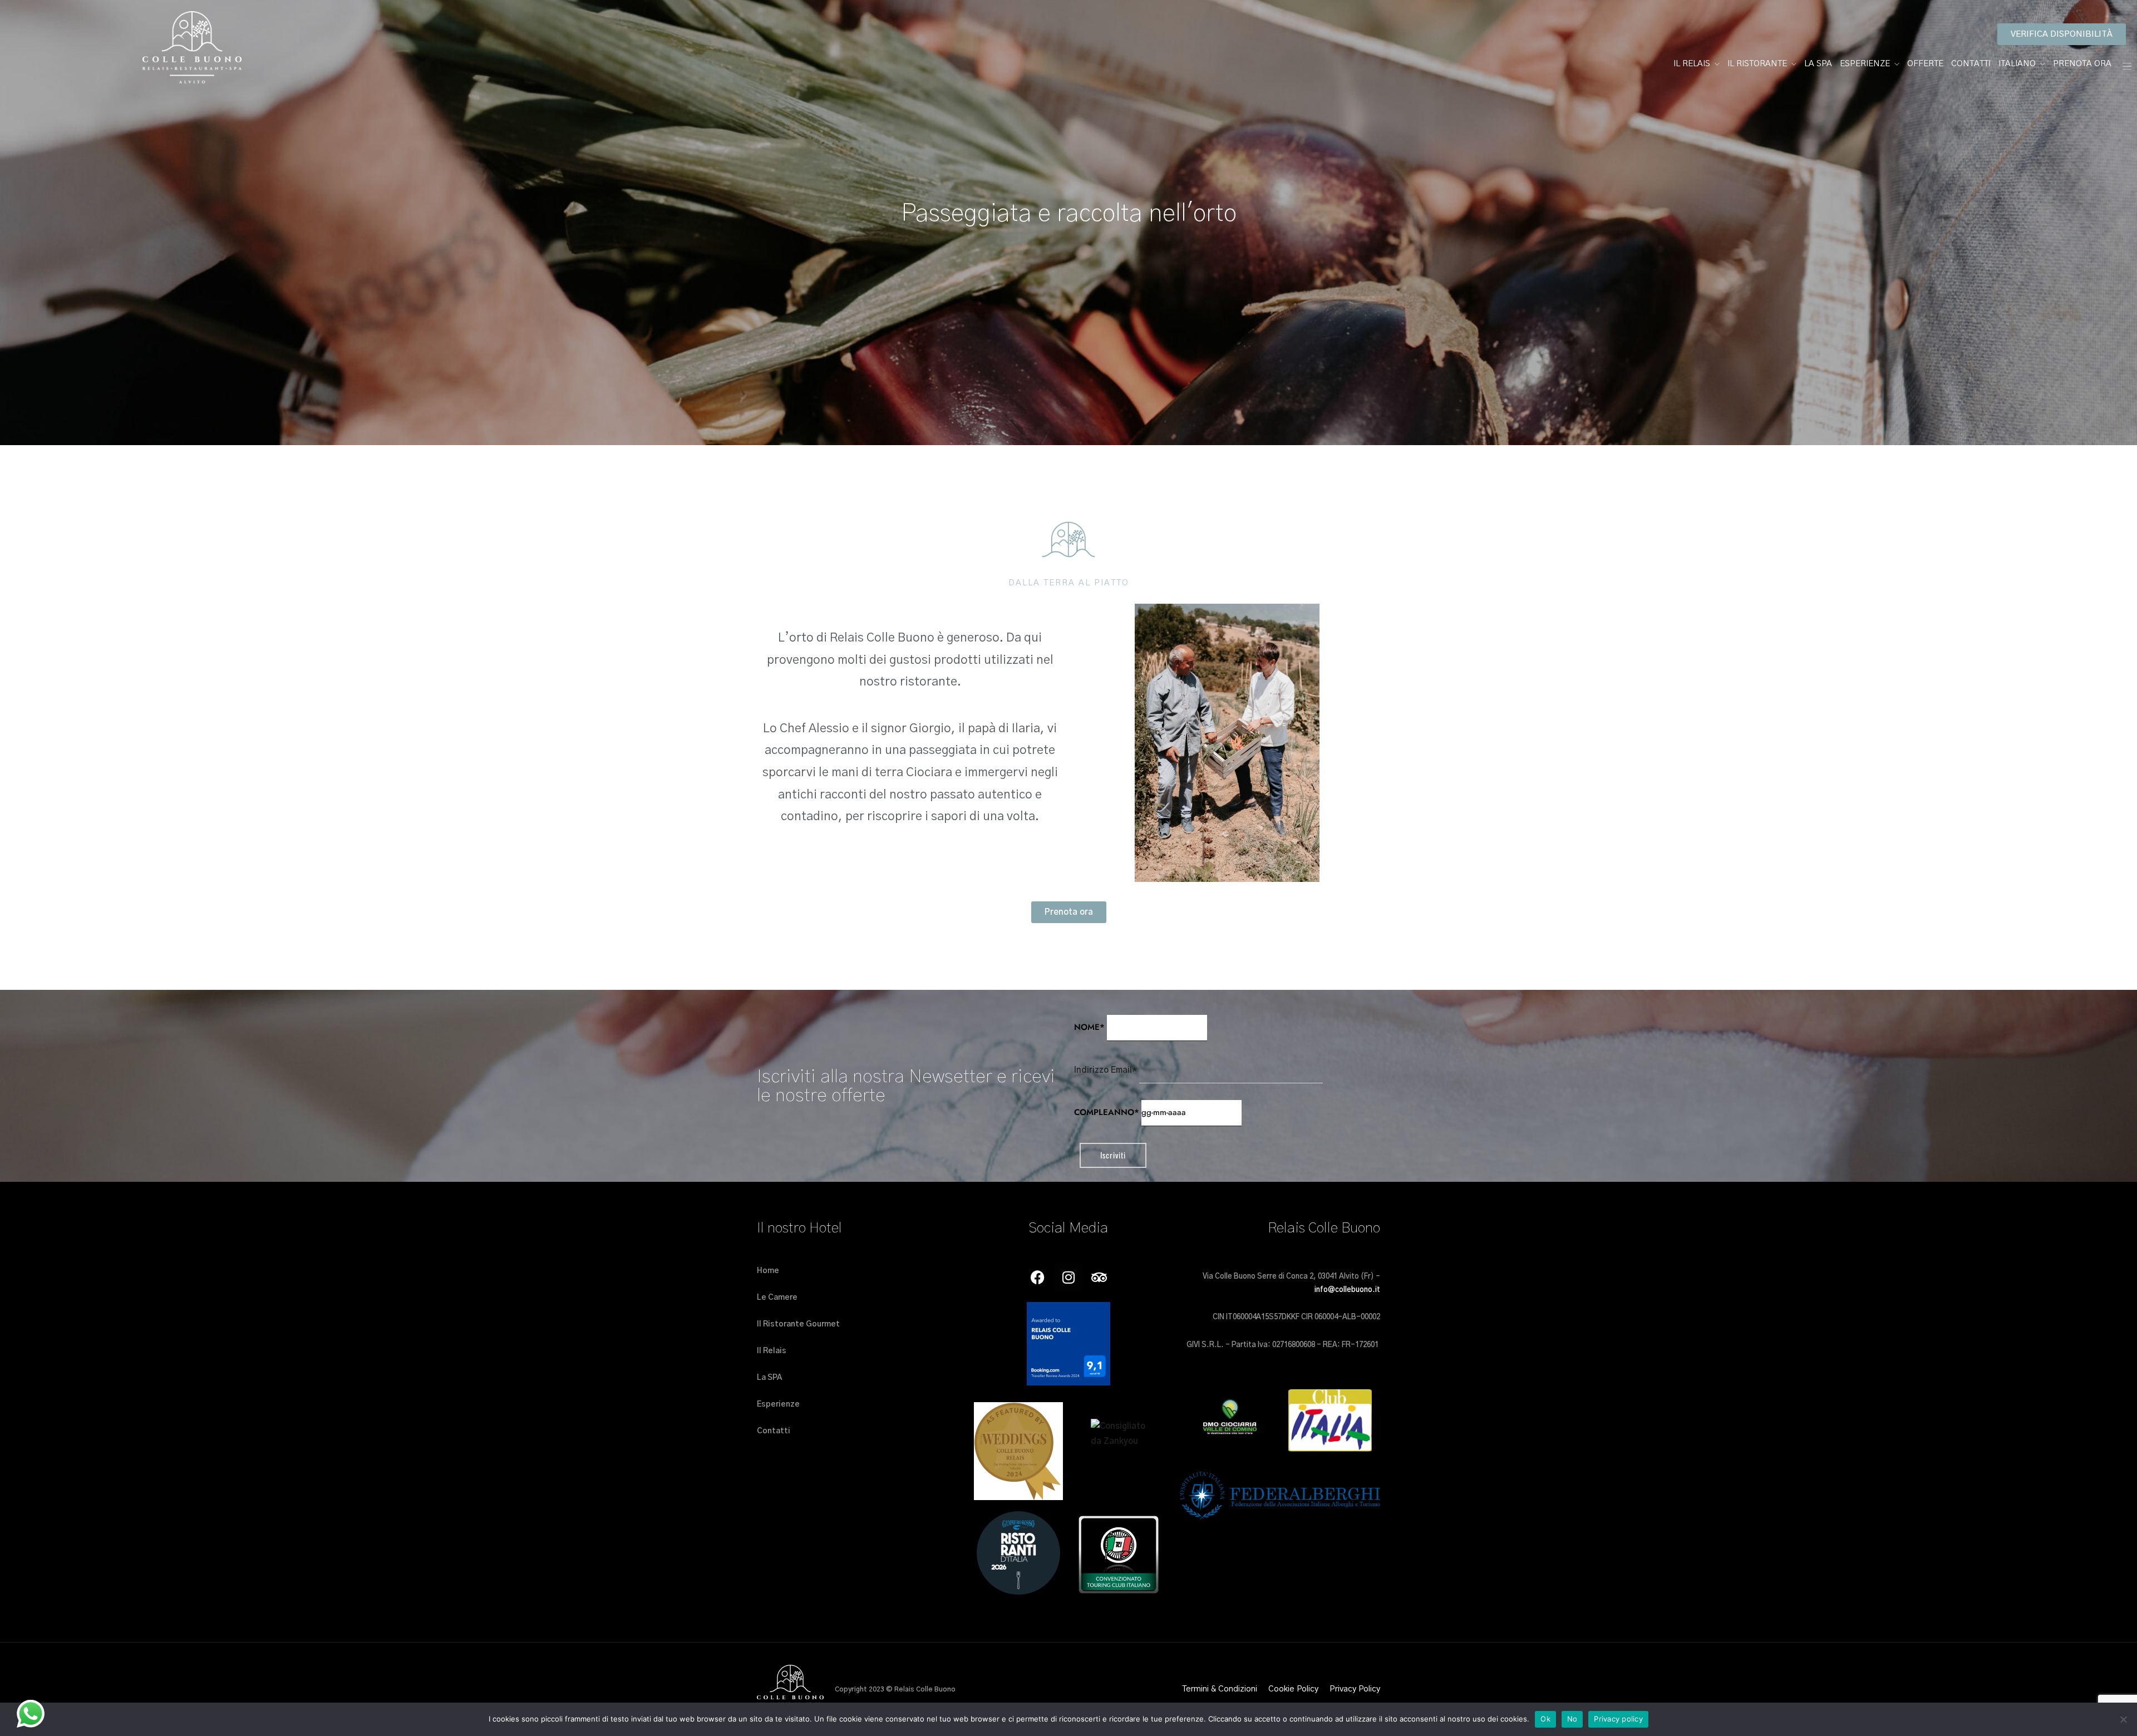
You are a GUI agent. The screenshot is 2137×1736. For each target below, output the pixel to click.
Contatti (1971, 64)
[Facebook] (1038, 1277)
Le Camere (777, 1298)
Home (768, 1271)
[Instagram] (1068, 1277)
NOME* (1089, 1027)
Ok (1545, 1719)
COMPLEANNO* (1107, 1112)
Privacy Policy (1355, 1689)
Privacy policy (1618, 1719)
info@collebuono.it (1347, 1290)
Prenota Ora (2082, 64)
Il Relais (1692, 64)
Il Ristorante (1757, 64)
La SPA (1818, 64)
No (1572, 1719)
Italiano (2017, 64)
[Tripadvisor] (1099, 1277)
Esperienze (1865, 64)
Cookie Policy (1293, 1689)
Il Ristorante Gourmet (798, 1324)
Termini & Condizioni (1220, 1689)
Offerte (1925, 64)
